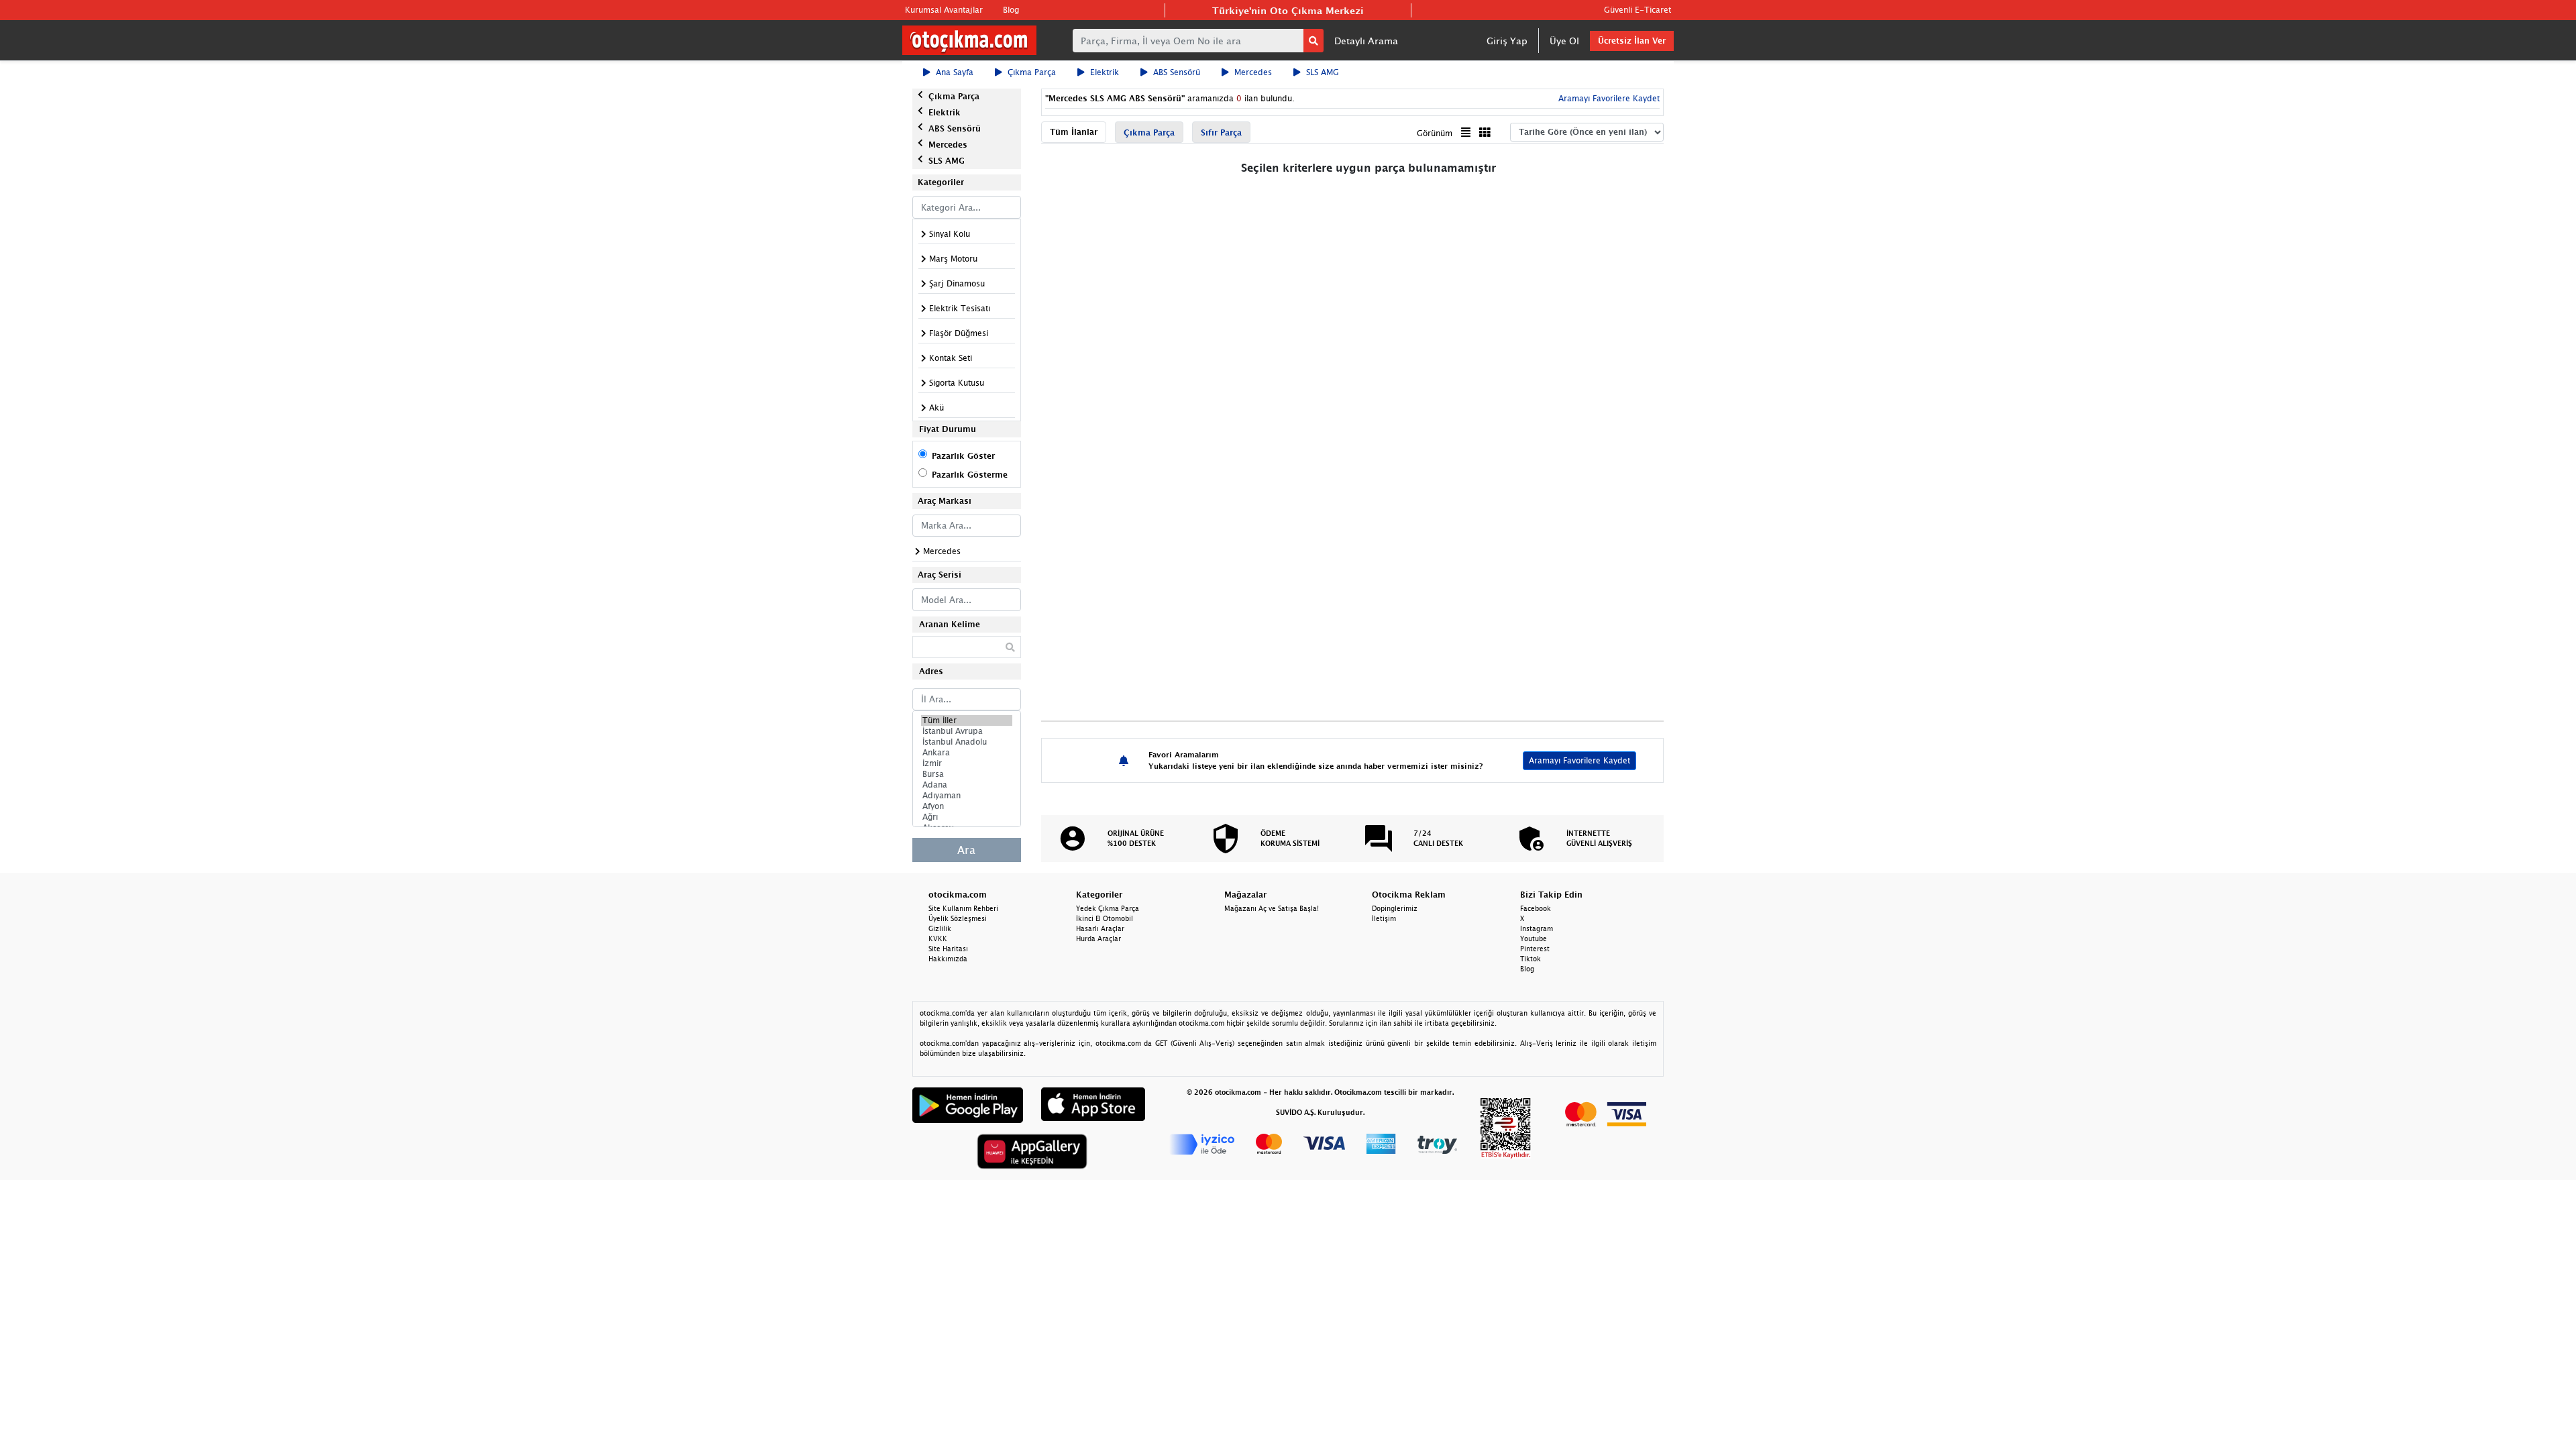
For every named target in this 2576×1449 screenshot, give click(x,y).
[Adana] (967, 785)
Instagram (1537, 928)
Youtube (1534, 938)
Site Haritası (948, 949)
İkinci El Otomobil (1105, 918)
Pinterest (1535, 949)
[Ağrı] (967, 817)
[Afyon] (967, 806)
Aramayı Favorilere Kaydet (1579, 760)
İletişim (1384, 918)
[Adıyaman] (967, 796)
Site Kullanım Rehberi (963, 908)
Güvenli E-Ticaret (1638, 10)
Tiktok (1531, 959)
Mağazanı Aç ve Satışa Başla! (1272, 908)
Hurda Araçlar (1098, 938)
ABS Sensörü (1177, 72)
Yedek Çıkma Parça (1108, 908)
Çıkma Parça (1032, 72)
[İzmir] (967, 763)
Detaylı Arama (1366, 41)
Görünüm (1435, 133)
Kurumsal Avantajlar (944, 10)
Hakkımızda (948, 959)
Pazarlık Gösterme (970, 475)
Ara (966, 850)
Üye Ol (1564, 41)
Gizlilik (940, 928)
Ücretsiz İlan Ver (1632, 41)
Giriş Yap (1507, 41)
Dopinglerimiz (1395, 908)
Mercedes (1253, 72)
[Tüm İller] (967, 720)
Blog (1011, 10)
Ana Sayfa (955, 72)
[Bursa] (967, 774)
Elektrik (1105, 72)
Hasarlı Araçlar (1100, 928)
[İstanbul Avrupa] (967, 731)
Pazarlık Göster (963, 456)
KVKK (938, 938)
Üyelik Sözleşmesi (958, 918)
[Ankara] (967, 753)
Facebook (1536, 908)
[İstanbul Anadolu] (967, 742)
